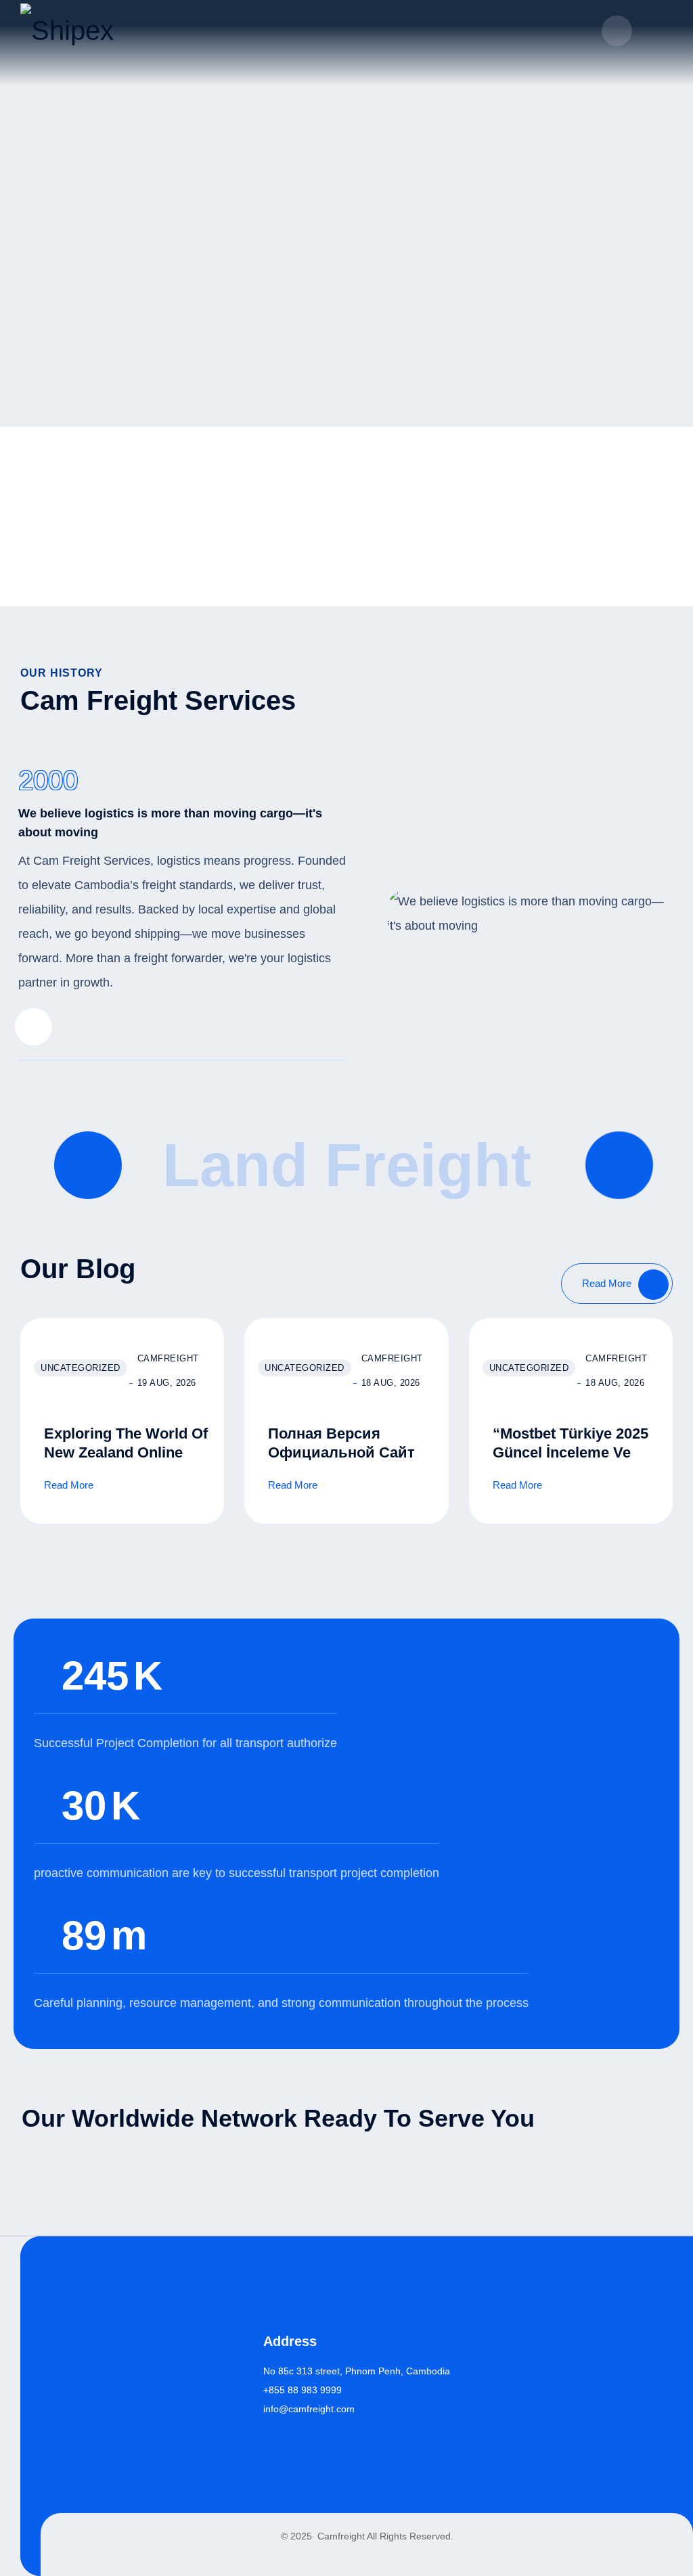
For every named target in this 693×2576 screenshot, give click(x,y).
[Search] (617, 31)
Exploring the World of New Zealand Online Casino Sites (126, 1452)
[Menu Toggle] (659, 30)
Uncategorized (81, 1368)
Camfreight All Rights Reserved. (384, 2536)
